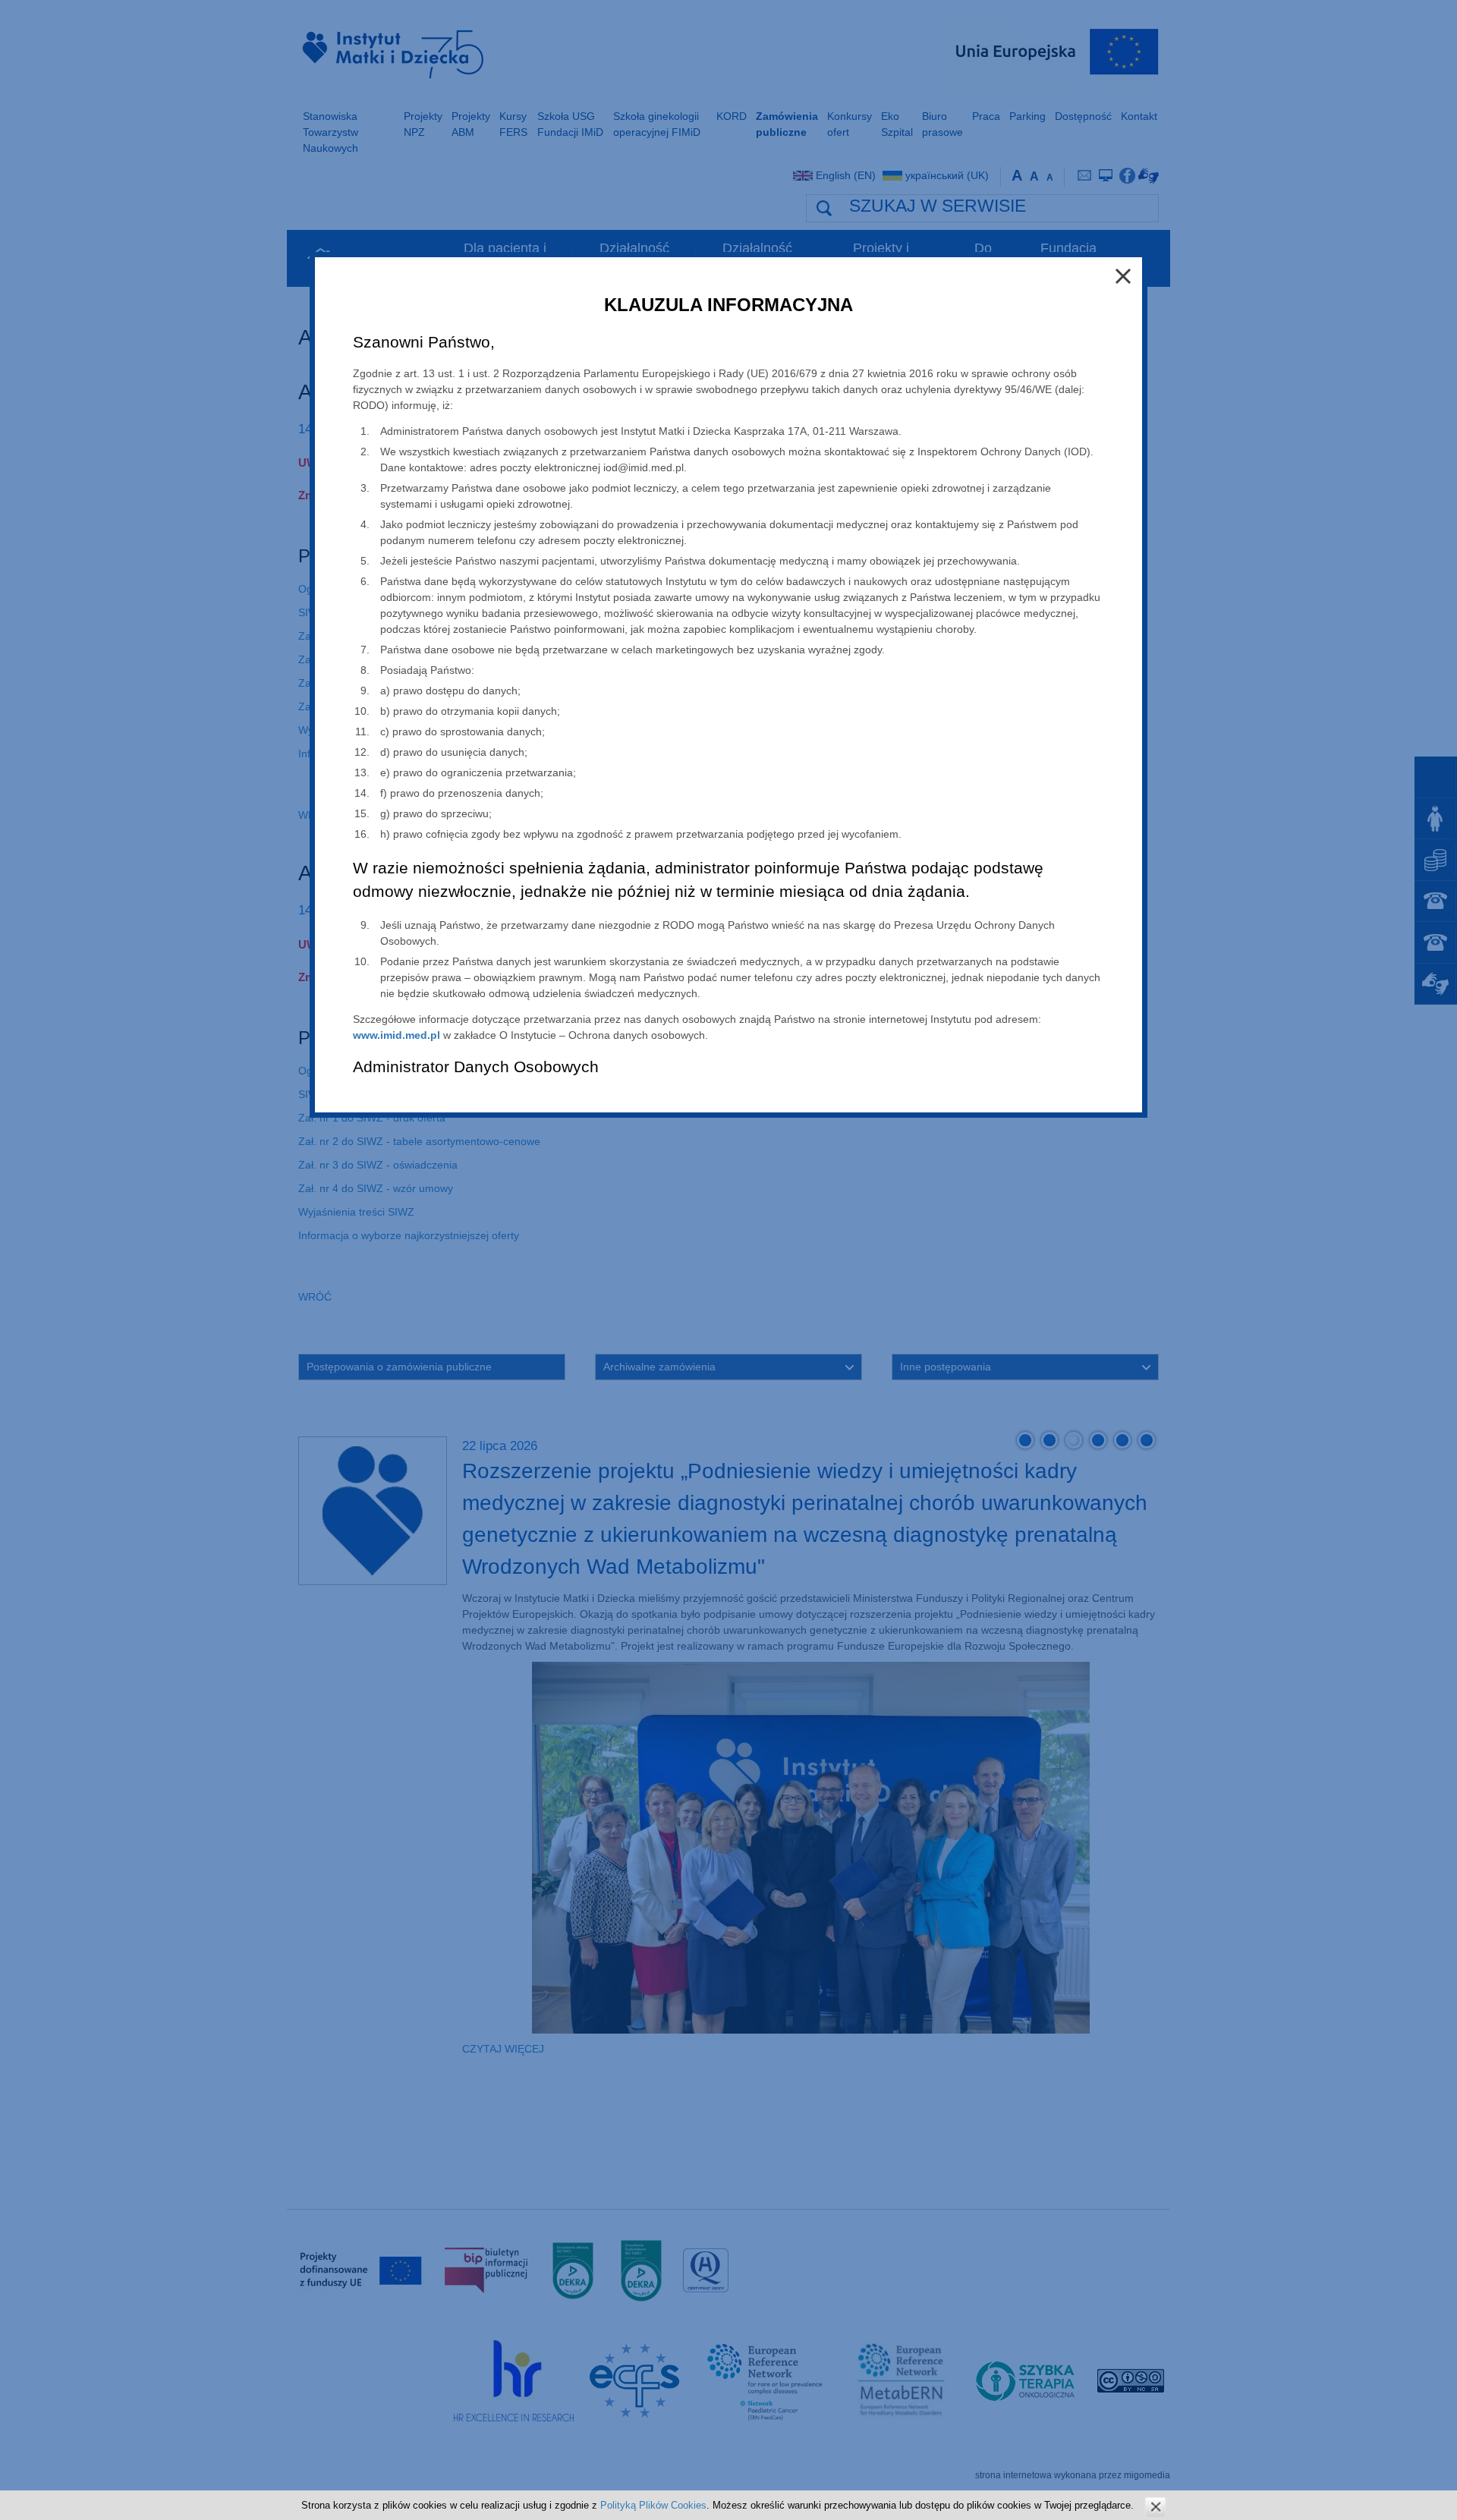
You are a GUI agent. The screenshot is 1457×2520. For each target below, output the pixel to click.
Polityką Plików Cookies (653, 2505)
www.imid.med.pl (397, 1035)
